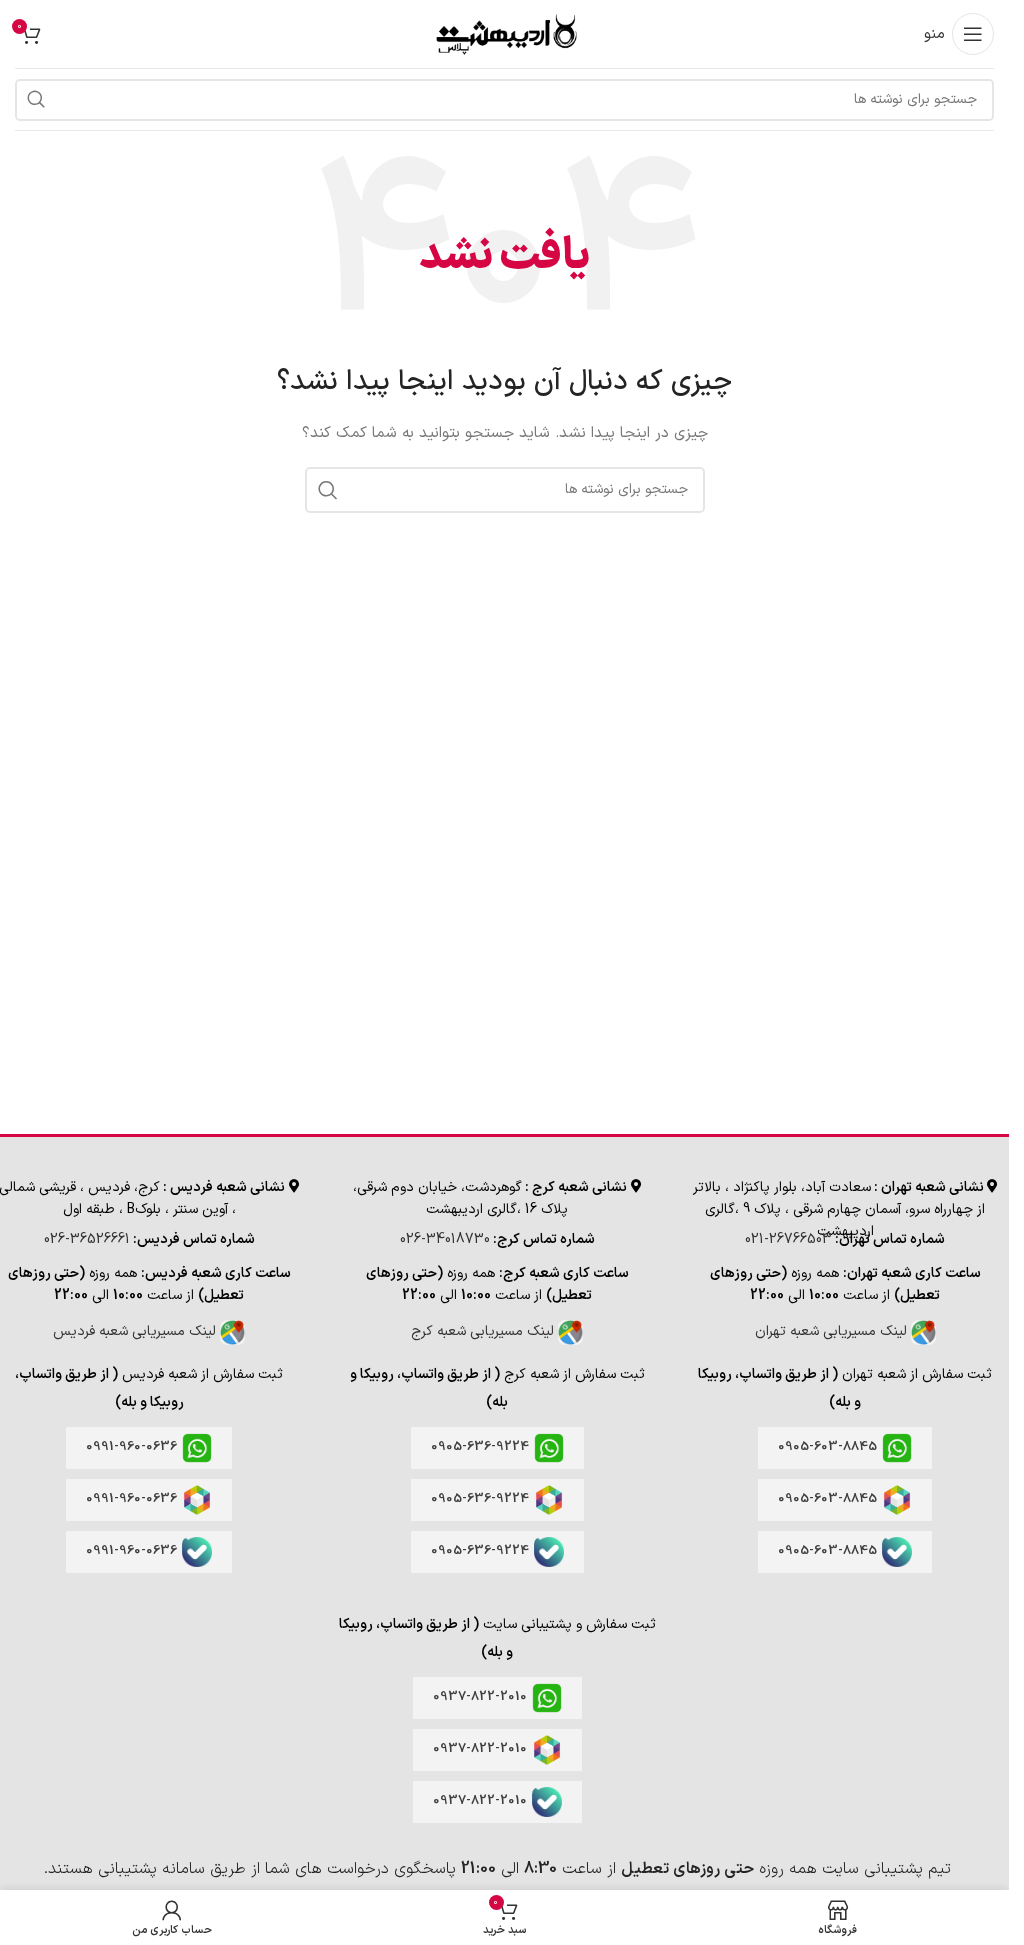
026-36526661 (87, 1239)
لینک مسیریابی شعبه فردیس (136, 1331)
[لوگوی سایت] (504, 33)
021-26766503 (788, 1239)
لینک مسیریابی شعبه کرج (484, 1331)
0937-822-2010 (480, 1697)
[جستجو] (36, 100)
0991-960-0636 (131, 1447)
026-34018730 (445, 1239)
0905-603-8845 (827, 1447)
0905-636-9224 (480, 1447)
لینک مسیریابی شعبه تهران (833, 1331)
